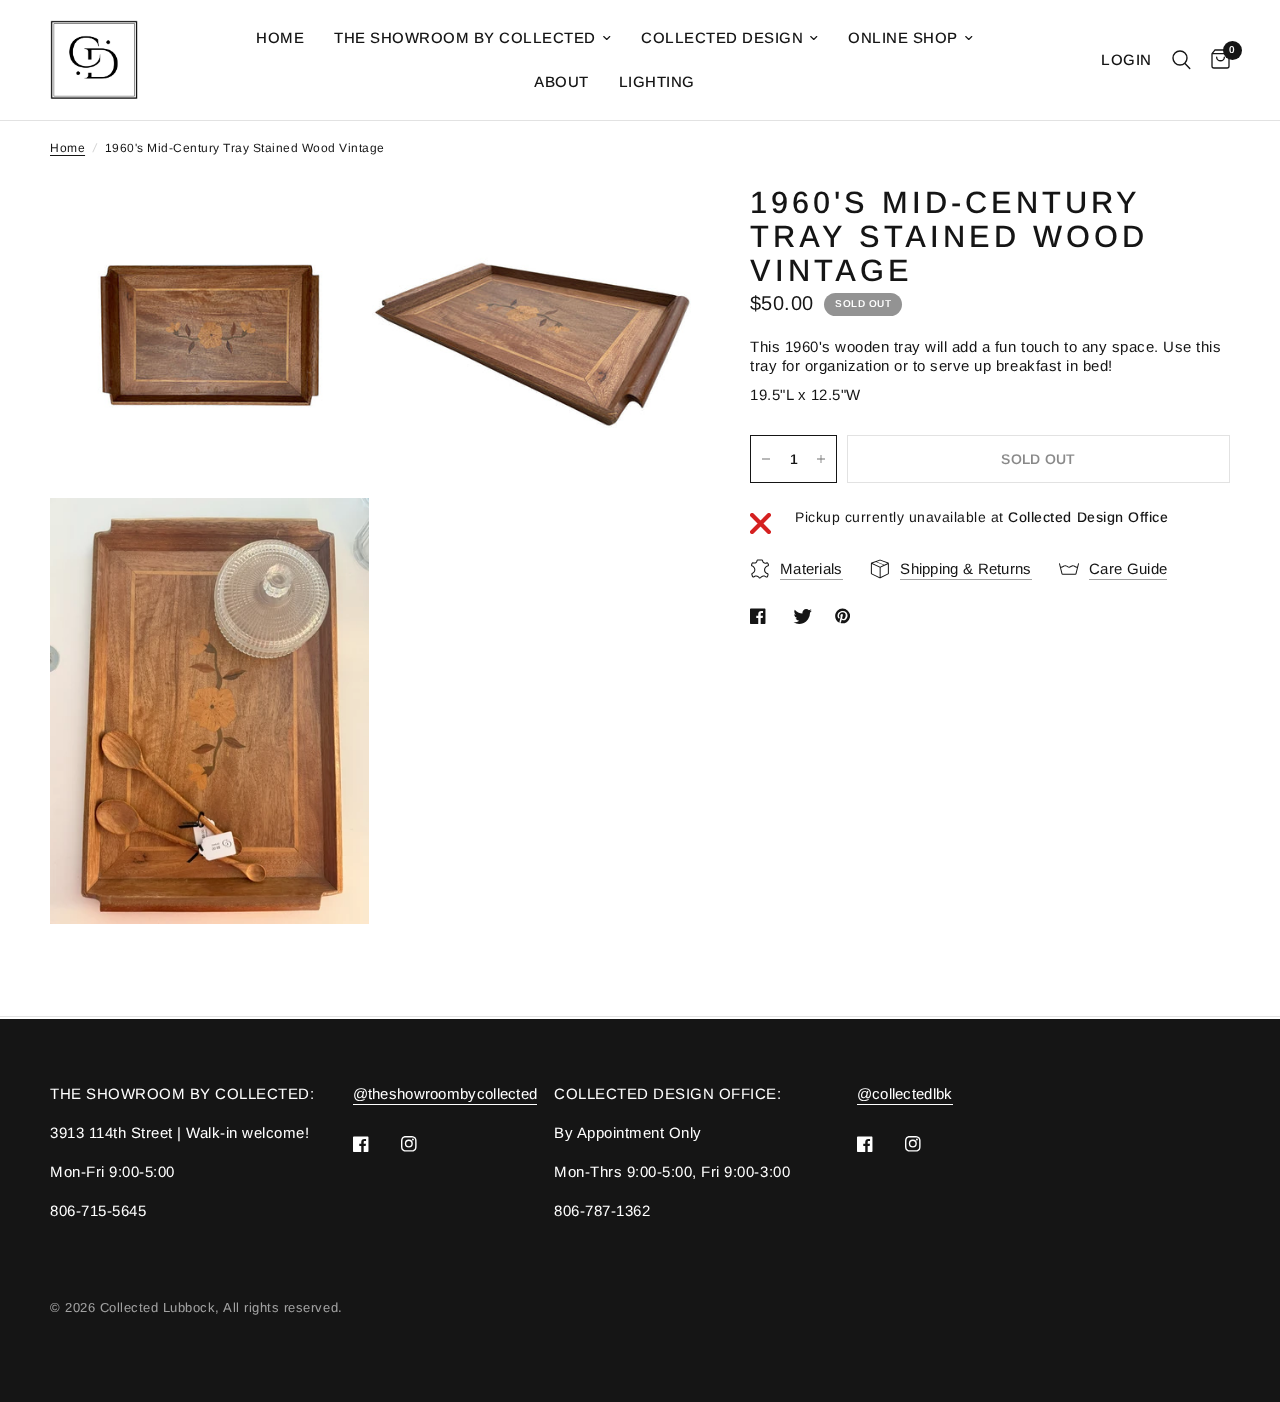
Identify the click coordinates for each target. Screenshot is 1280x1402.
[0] (1215, 60)
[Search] (1181, 60)
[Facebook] (375, 1144)
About (561, 81)
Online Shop (903, 37)
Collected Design (722, 37)
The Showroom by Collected (465, 37)
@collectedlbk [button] (905, 1093)
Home (280, 37)
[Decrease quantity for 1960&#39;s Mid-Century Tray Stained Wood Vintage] (766, 459)
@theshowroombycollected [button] (445, 1093)
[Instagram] (423, 1144)
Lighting (657, 81)
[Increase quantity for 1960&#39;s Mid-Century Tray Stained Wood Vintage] (821, 459)
